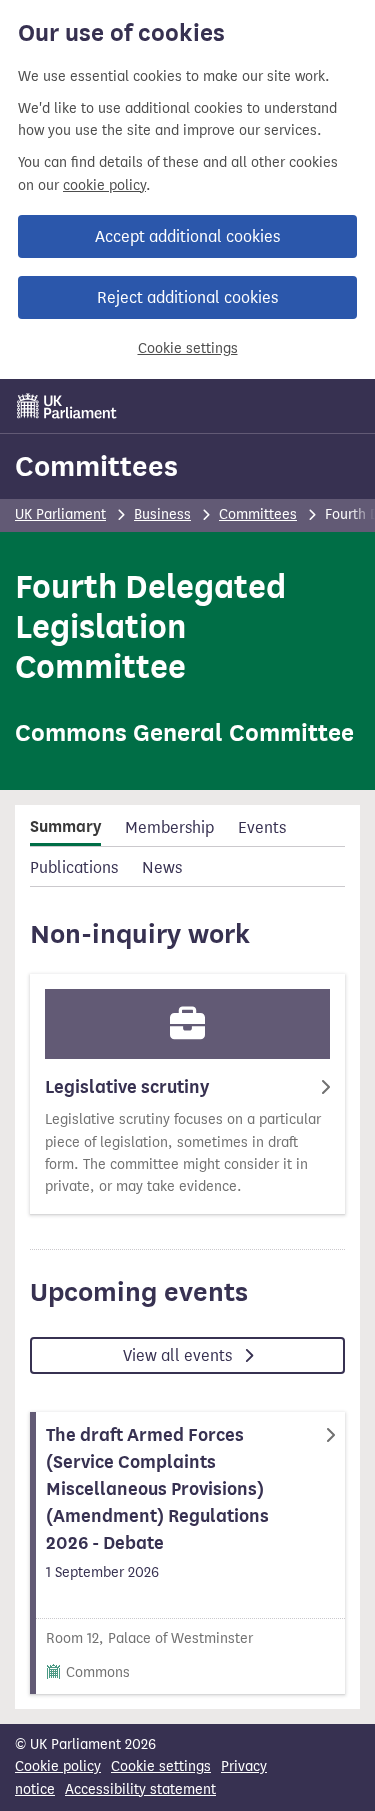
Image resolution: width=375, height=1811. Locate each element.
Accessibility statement (140, 1789)
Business (162, 514)
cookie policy (104, 185)
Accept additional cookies (187, 236)
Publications (74, 867)
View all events (179, 1355)
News (162, 867)
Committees (96, 466)
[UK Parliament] (67, 406)
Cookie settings (188, 348)
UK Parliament (60, 514)
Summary (65, 827)
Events (262, 827)
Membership (169, 827)
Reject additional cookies (187, 297)
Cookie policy (58, 1766)
